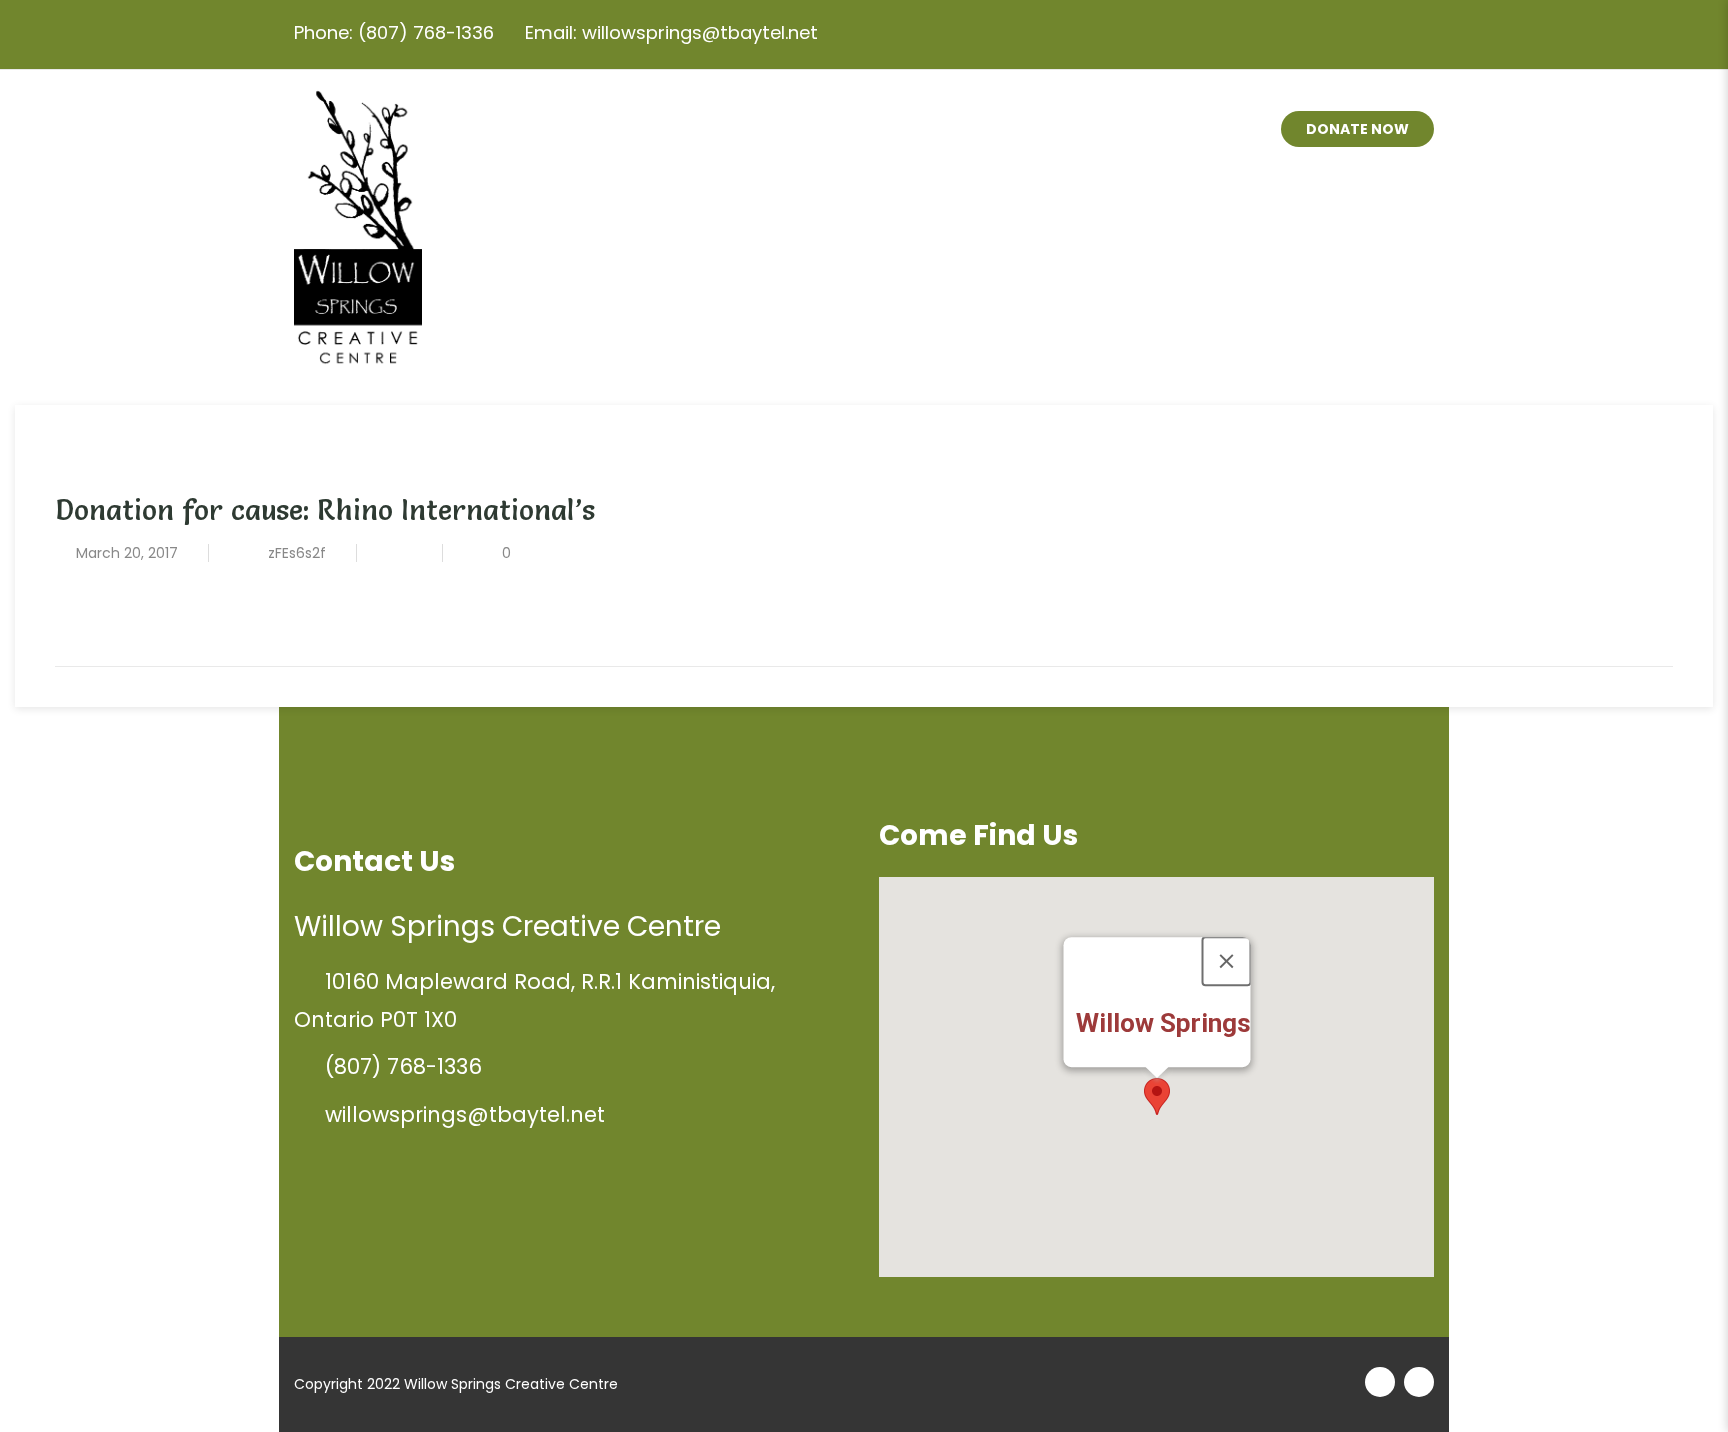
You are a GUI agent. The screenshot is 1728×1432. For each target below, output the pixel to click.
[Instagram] (1371, 33)
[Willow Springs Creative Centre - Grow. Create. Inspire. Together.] (358, 219)
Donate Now (1357, 129)
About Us (676, 130)
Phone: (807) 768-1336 (394, 32)
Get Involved (1060, 130)
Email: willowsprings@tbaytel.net (671, 32)
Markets (1198, 130)
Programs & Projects (859, 130)
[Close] (1226, 961)
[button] (1157, 1096)
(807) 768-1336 (403, 1066)
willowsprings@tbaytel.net (465, 1114)
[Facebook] (1413, 33)
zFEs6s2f (297, 553)
